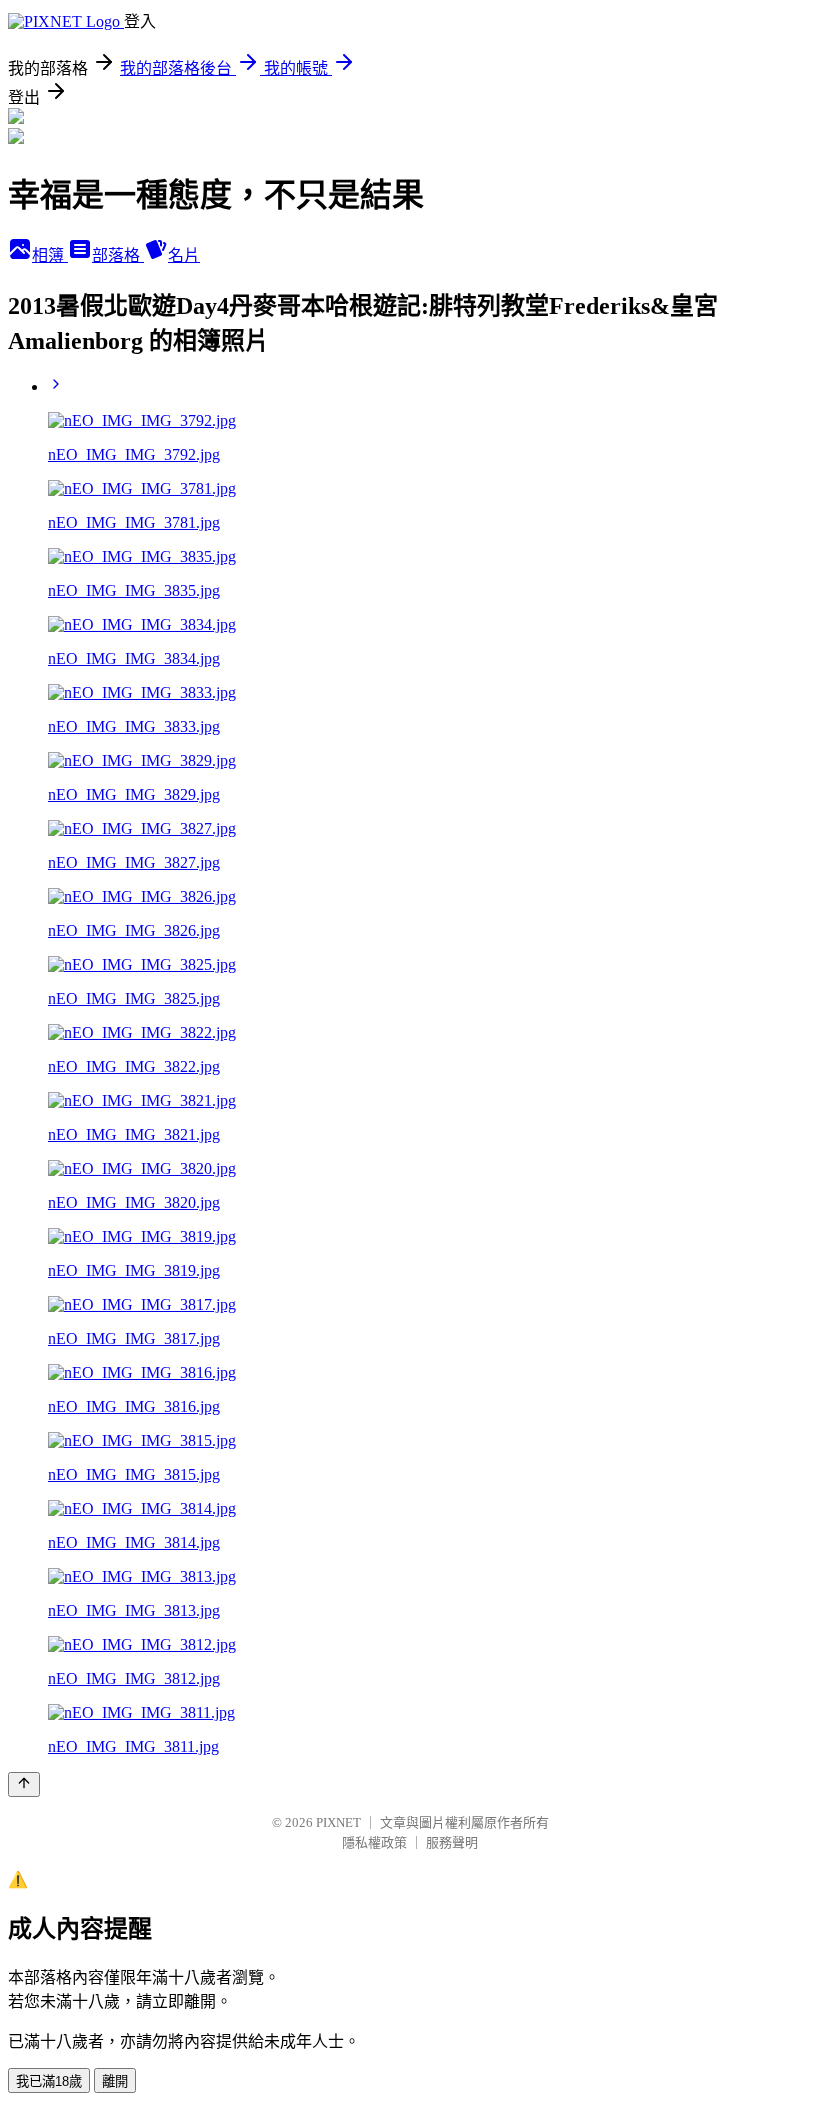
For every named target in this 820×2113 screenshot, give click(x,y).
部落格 (118, 255)
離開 (115, 2081)
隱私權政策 (374, 1842)
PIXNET (338, 1822)
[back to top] (24, 1784)
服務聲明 (452, 1842)
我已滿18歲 (49, 2081)
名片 (184, 255)
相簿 (50, 255)
